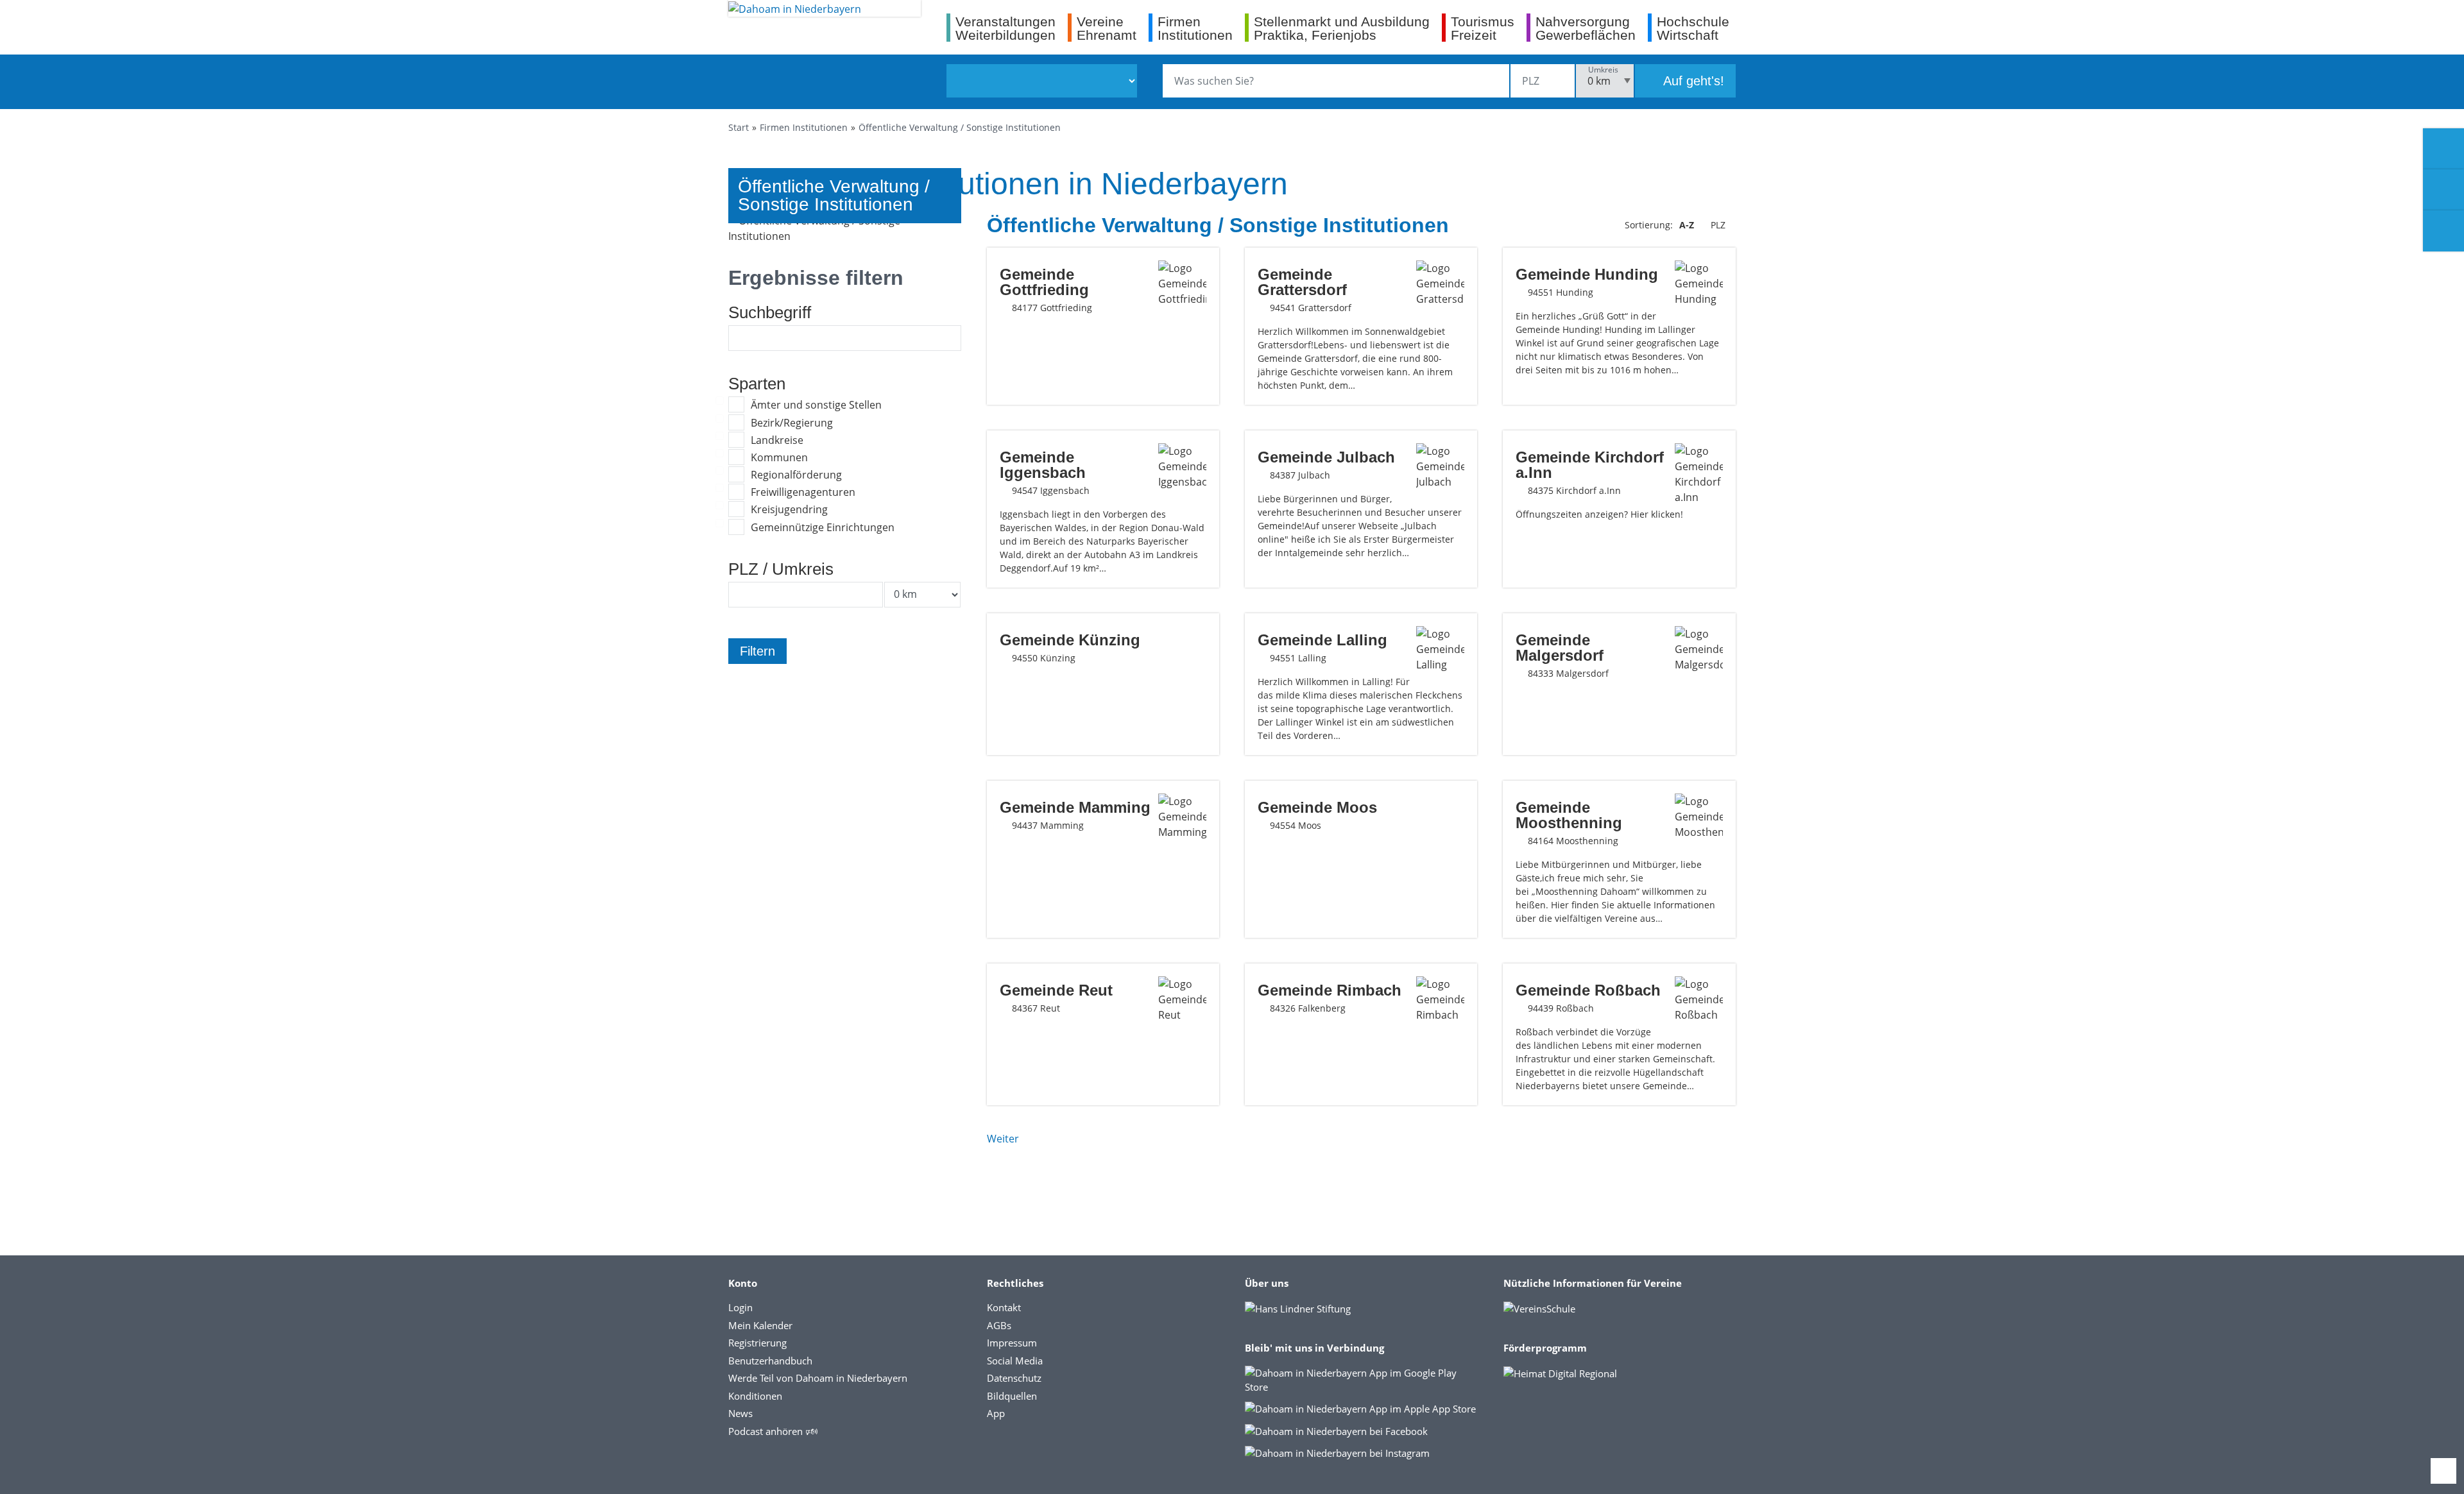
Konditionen (755, 1396)
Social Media (1015, 1361)
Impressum (1012, 1343)
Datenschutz (1014, 1378)
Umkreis (1603, 70)
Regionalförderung (796, 475)
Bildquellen (1012, 1396)
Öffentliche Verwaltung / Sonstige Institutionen (960, 127)
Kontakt (1004, 1307)
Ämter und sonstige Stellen (816, 405)
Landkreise (777, 440)
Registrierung (757, 1343)
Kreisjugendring (789, 509)
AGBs (999, 1325)
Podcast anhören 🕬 (773, 1431)
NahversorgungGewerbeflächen (1586, 28)
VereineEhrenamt (1107, 28)
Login (740, 1307)
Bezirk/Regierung (792, 423)
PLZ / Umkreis (781, 569)
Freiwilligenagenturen (803, 492)
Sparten (757, 384)
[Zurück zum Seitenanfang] (2443, 1471)
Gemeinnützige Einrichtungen (823, 527)
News (740, 1413)
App (996, 1413)
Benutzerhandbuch (770, 1361)
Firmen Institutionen (804, 127)
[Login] (2443, 190)
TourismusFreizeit (1483, 28)
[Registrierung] (2443, 149)
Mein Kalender (760, 1325)
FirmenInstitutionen (1195, 28)
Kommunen (779, 457)
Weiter (1003, 1139)
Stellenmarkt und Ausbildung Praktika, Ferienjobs (1342, 28)
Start (739, 127)
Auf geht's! (1692, 81)
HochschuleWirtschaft (1693, 28)
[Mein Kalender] (2443, 231)
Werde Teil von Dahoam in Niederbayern (818, 1378)
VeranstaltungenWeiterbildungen (1005, 28)
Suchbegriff (770, 312)
